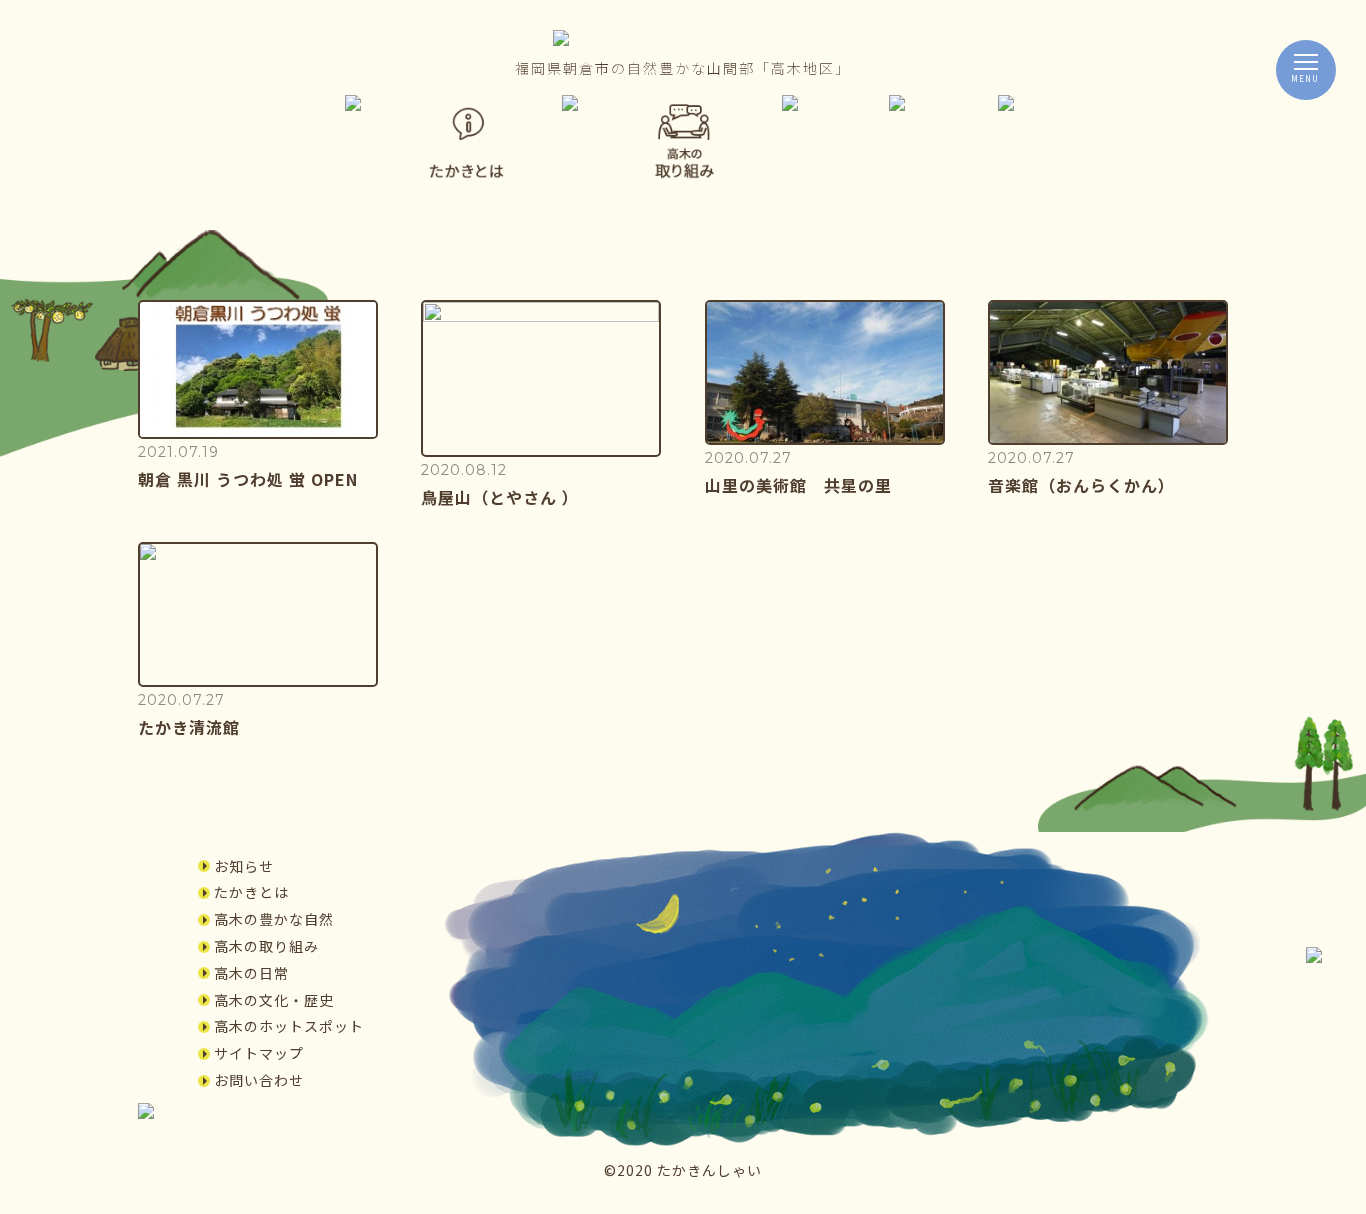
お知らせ (244, 866)
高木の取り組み (266, 946)
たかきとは (251, 892)
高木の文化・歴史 (274, 1000)
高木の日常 (251, 973)
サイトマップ (259, 1053)
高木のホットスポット (289, 1026)
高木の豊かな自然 (274, 919)
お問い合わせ (259, 1080)
